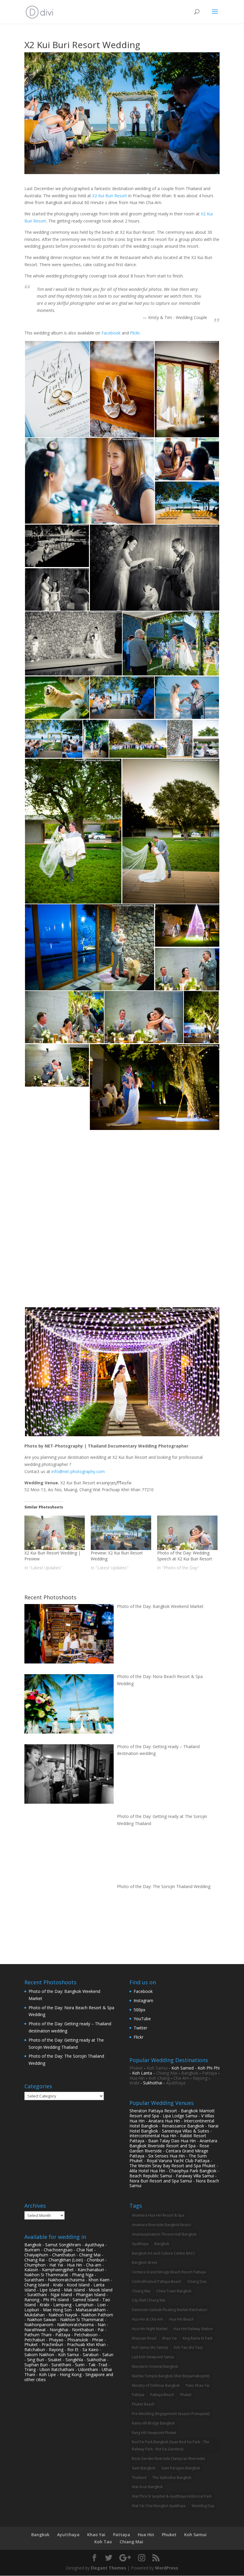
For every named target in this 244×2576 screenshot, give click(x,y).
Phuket (136, 2068)
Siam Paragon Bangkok (181, 2468)
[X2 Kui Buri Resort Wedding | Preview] (55, 1533)
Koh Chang (159, 2078)
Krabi (134, 2083)
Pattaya (209, 2073)
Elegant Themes (108, 2568)
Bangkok (190, 2073)
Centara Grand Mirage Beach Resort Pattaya (169, 2272)
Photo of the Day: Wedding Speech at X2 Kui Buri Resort (185, 1556)
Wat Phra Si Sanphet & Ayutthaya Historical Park (172, 2496)
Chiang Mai (167, 2073)
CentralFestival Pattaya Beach (157, 2281)
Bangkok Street (144, 2262)
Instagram (143, 2000)
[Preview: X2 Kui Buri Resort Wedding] (121, 1533)
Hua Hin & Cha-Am (147, 2319)
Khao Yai (169, 2338)
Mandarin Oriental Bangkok (155, 2366)
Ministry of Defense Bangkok (156, 2385)
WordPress (167, 2568)
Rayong (200, 2078)
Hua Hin (137, 2078)
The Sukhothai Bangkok (172, 2478)
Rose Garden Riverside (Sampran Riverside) (168, 2459)
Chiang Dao (197, 2281)
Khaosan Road (144, 2338)
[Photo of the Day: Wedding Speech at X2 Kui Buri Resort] (187, 1533)
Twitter (140, 2028)
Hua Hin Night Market (150, 2329)
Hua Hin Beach (181, 2319)
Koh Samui (157, 2068)
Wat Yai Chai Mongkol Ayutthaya (159, 2506)
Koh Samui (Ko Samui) (150, 2347)
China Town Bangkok (174, 2291)
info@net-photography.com (78, 1471)
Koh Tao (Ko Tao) (188, 2347)
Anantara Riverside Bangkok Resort (161, 2225)
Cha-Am (181, 2078)
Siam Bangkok (144, 2468)
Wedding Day (203, 2506)
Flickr (135, 333)
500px (139, 2010)
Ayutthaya (176, 2083)
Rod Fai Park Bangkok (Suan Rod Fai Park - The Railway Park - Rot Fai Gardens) (171, 2445)
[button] (57, 389)
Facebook (111, 333)
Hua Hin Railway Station (193, 2329)
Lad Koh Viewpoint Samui (153, 2357)
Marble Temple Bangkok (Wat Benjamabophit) (171, 2376)
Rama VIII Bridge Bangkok (153, 2423)
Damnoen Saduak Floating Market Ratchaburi (170, 2310)
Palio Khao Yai (198, 2385)
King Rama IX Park (198, 2338)
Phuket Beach (143, 2404)
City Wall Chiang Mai (149, 2300)
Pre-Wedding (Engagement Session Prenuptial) (171, 2414)
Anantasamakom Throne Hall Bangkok (164, 2234)
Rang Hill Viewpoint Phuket (154, 2433)
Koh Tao (103, 2542)
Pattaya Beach (162, 2395)
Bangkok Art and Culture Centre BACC (164, 2253)
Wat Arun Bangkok (147, 2487)
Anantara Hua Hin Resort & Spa (158, 2215)
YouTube (142, 2019)
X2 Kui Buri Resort (110, 196)
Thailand (139, 2478)
